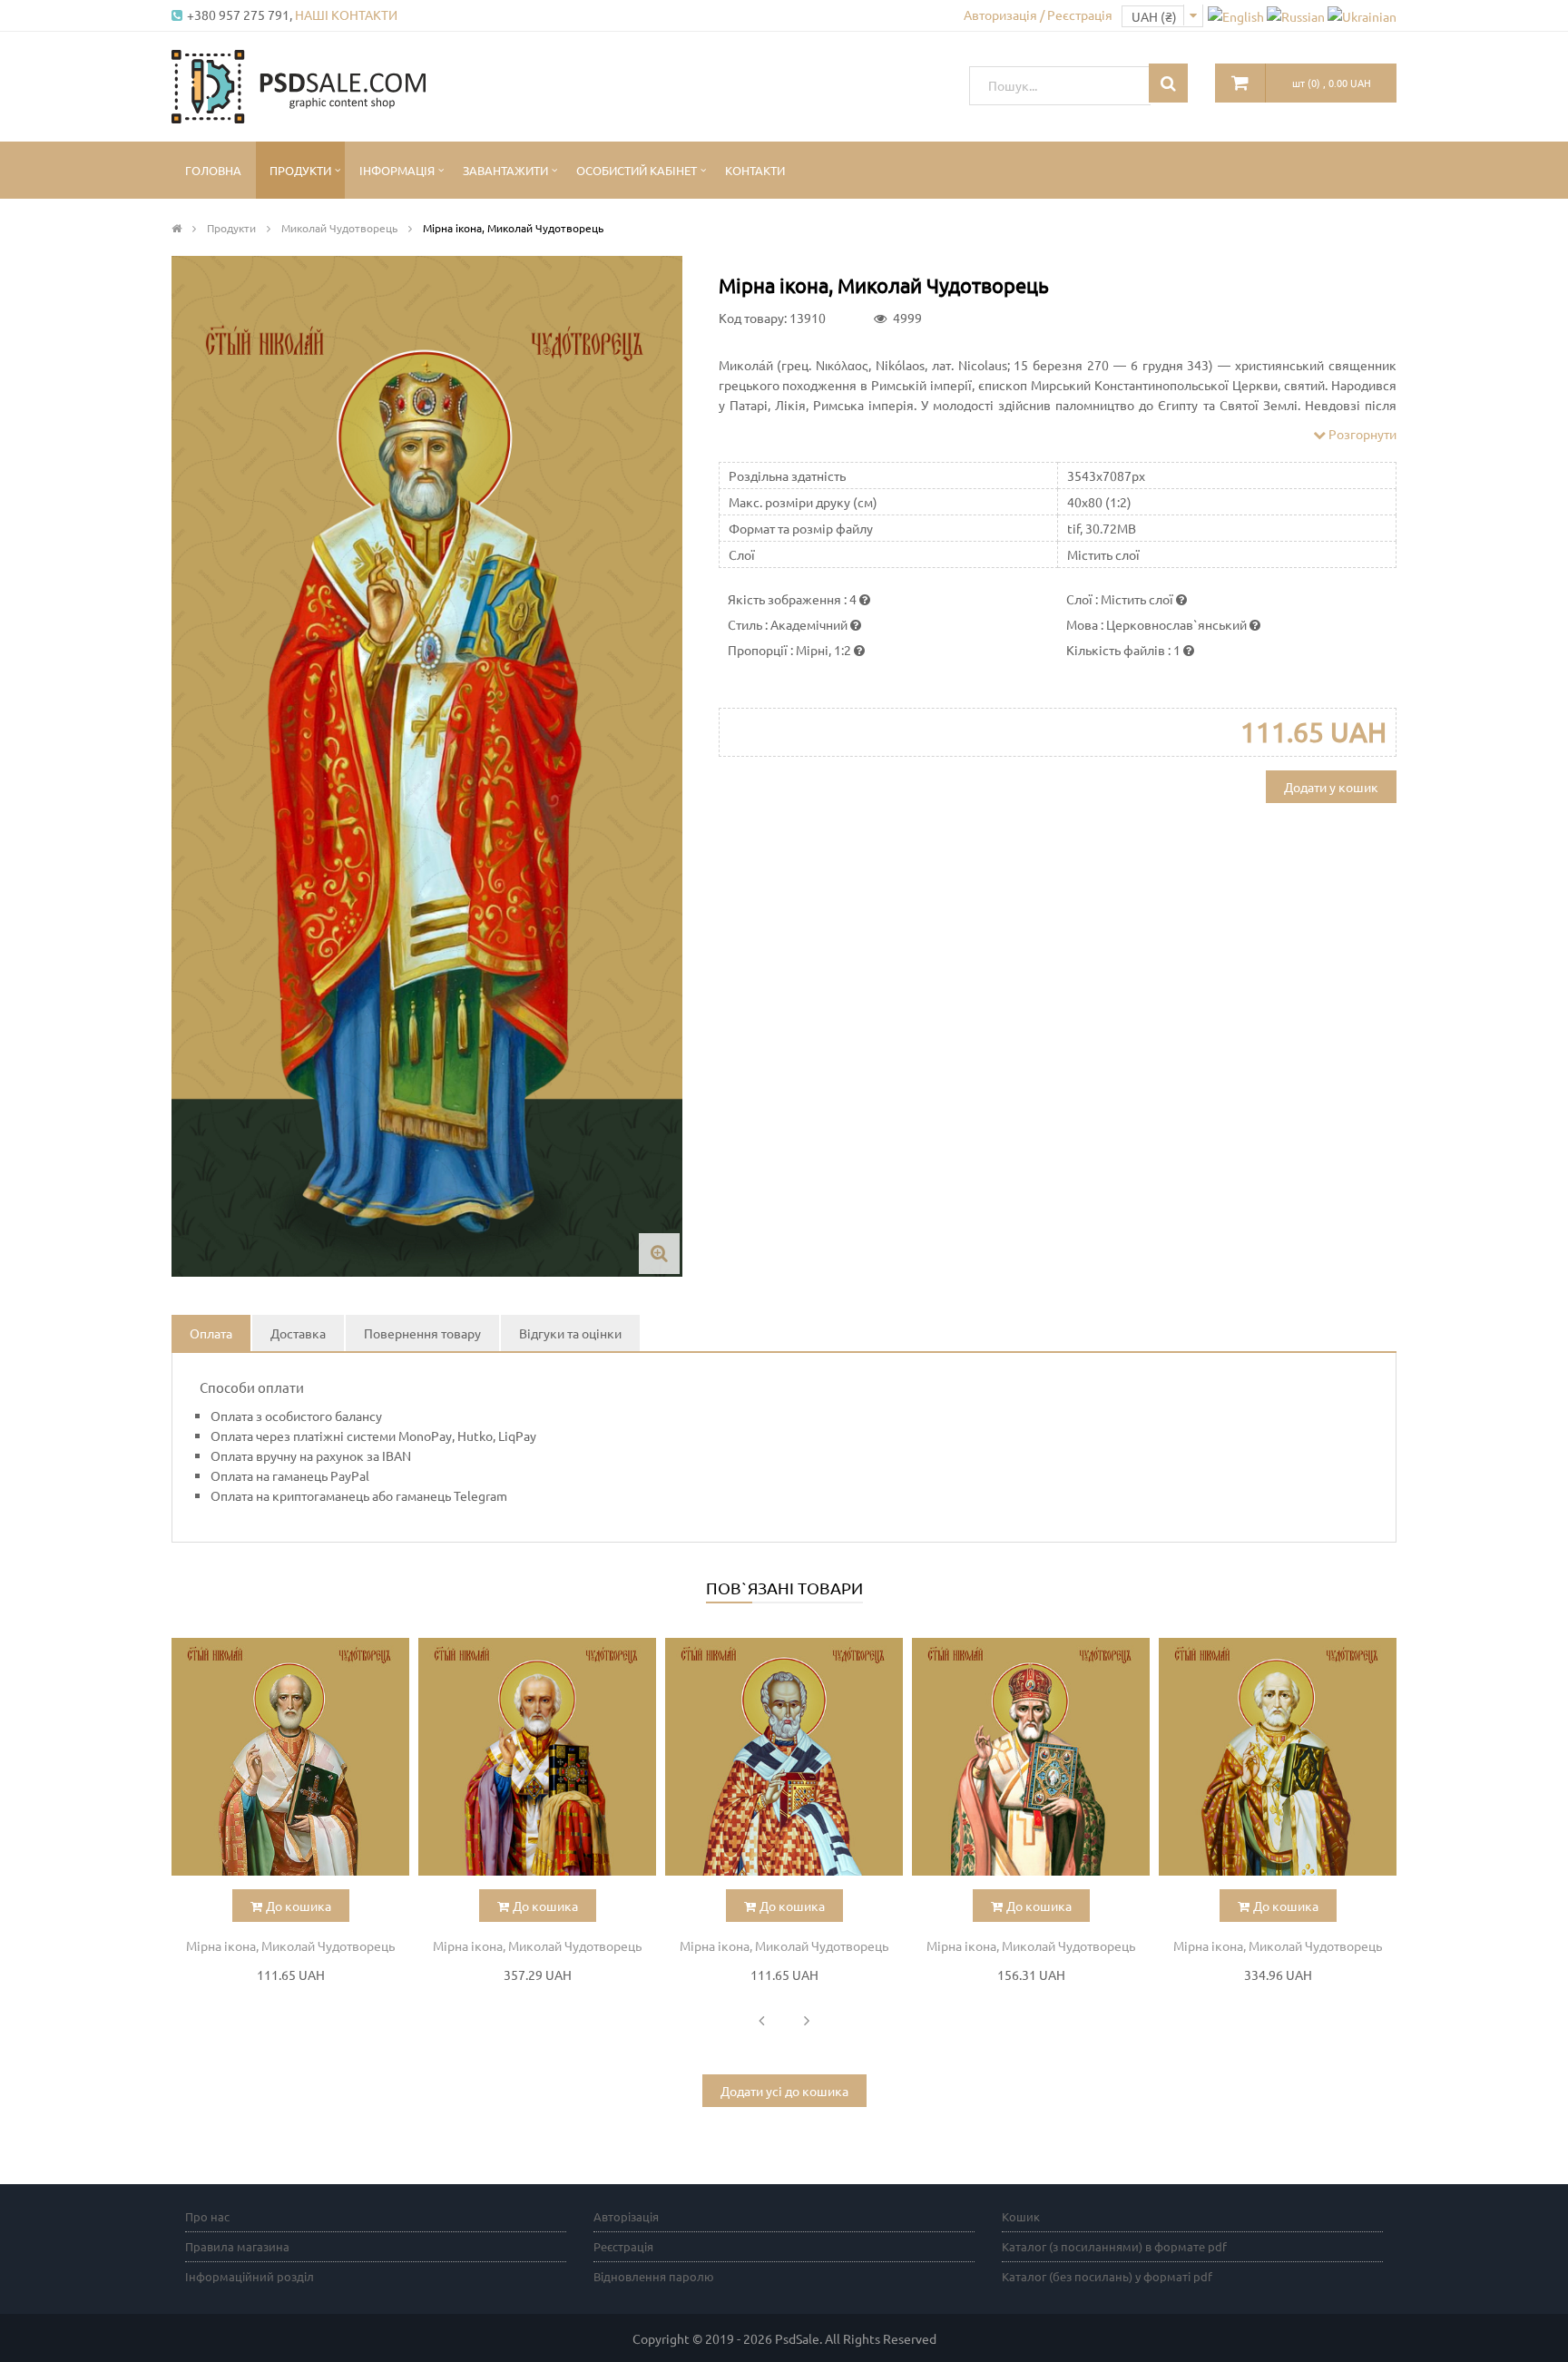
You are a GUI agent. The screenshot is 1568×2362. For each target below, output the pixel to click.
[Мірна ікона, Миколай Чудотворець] (290, 1757)
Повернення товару (422, 1333)
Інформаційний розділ (250, 2276)
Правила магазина (237, 2246)
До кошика (299, 1906)
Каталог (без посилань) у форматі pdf (1107, 2276)
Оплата (211, 1333)
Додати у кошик (1331, 787)
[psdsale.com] (299, 84)
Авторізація (626, 2216)
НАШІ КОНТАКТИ (346, 15)
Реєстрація (623, 2246)
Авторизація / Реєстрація (1038, 15)
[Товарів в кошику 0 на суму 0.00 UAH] (1240, 83)
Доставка (298, 1333)
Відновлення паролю (654, 2276)
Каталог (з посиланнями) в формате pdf (1114, 2246)
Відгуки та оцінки (570, 1333)
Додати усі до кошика (784, 2091)
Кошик (1021, 2216)
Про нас (207, 2216)
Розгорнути (1361, 434)
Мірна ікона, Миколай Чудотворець (290, 1945)
